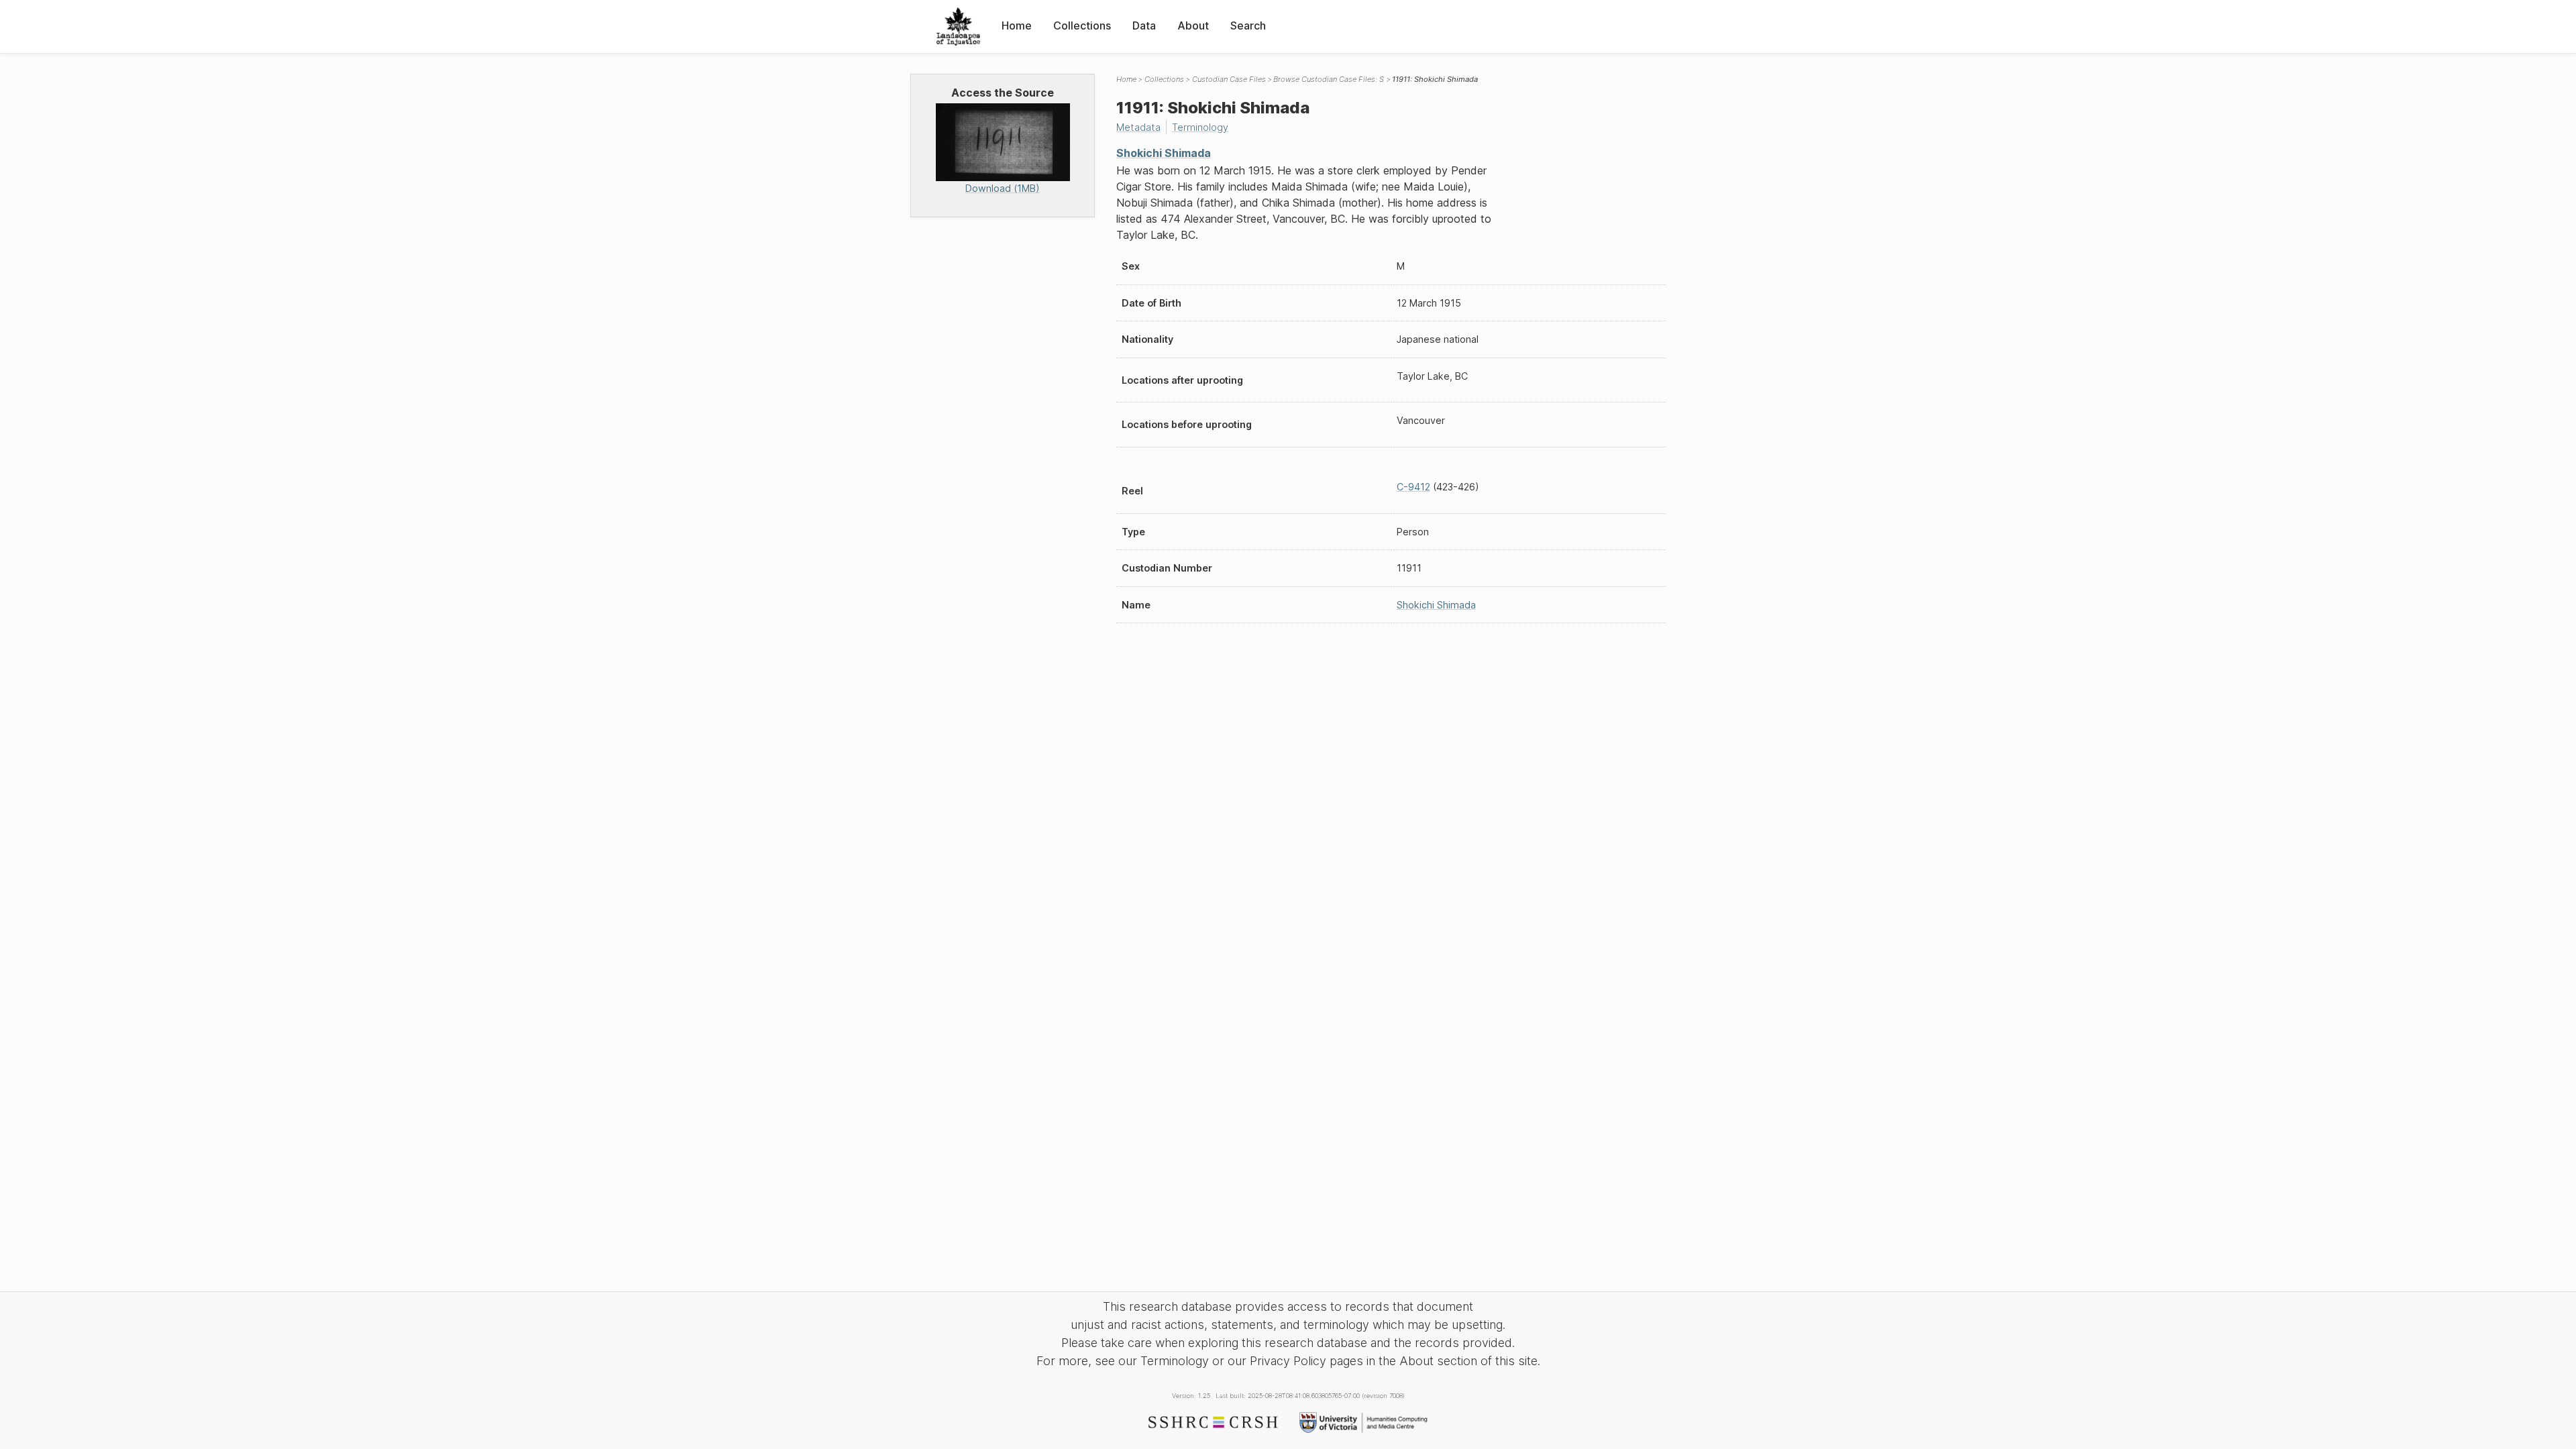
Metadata (1138, 127)
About (1193, 25)
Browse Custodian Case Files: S (1329, 79)
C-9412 (1413, 487)
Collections (1082, 25)
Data (1144, 25)
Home (1017, 25)
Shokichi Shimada (1164, 153)
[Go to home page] (958, 26)
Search (1248, 25)
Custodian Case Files (1229, 79)
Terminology (1200, 127)
